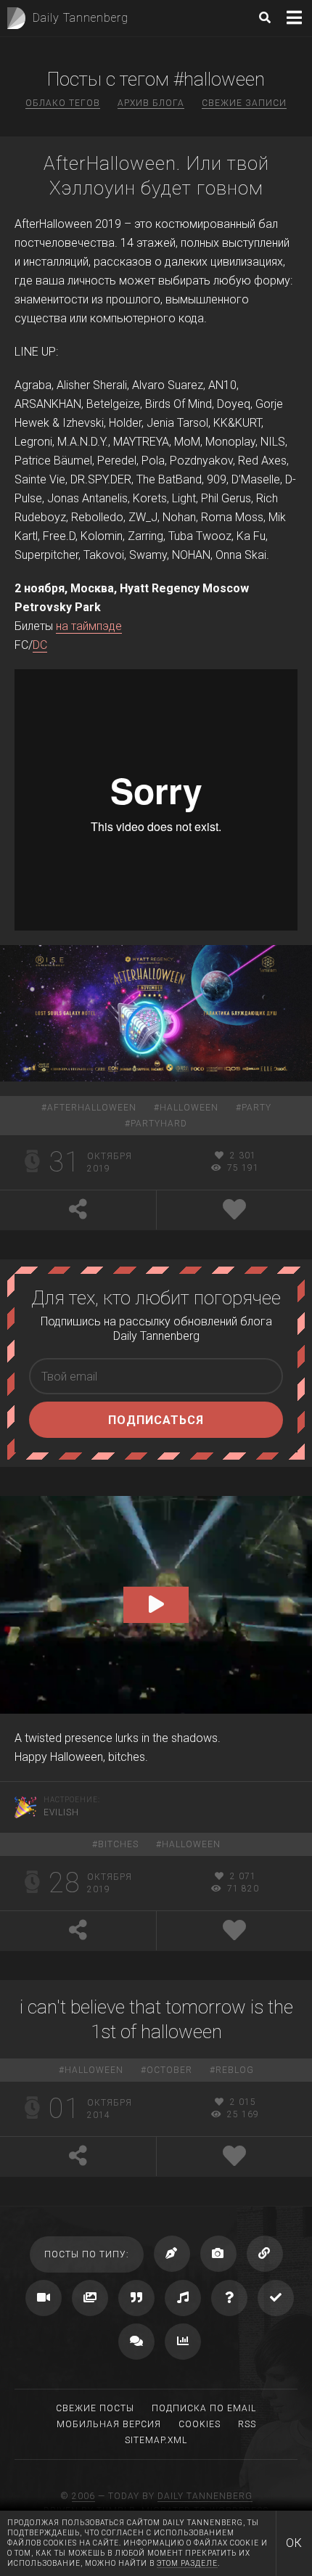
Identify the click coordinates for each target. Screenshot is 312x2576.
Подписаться (156, 1420)
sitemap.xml (156, 2440)
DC (40, 645)
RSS (247, 2424)
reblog (235, 2070)
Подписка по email (204, 2408)
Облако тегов (63, 103)
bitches (118, 1844)
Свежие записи (244, 103)
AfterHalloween (92, 1108)
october (169, 2070)
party (256, 1108)
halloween (189, 1108)
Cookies (200, 2424)
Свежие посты (95, 2408)
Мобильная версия (109, 2424)
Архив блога (151, 103)
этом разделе (187, 2563)
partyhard (159, 1124)
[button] (156, 1605)
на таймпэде (89, 626)
